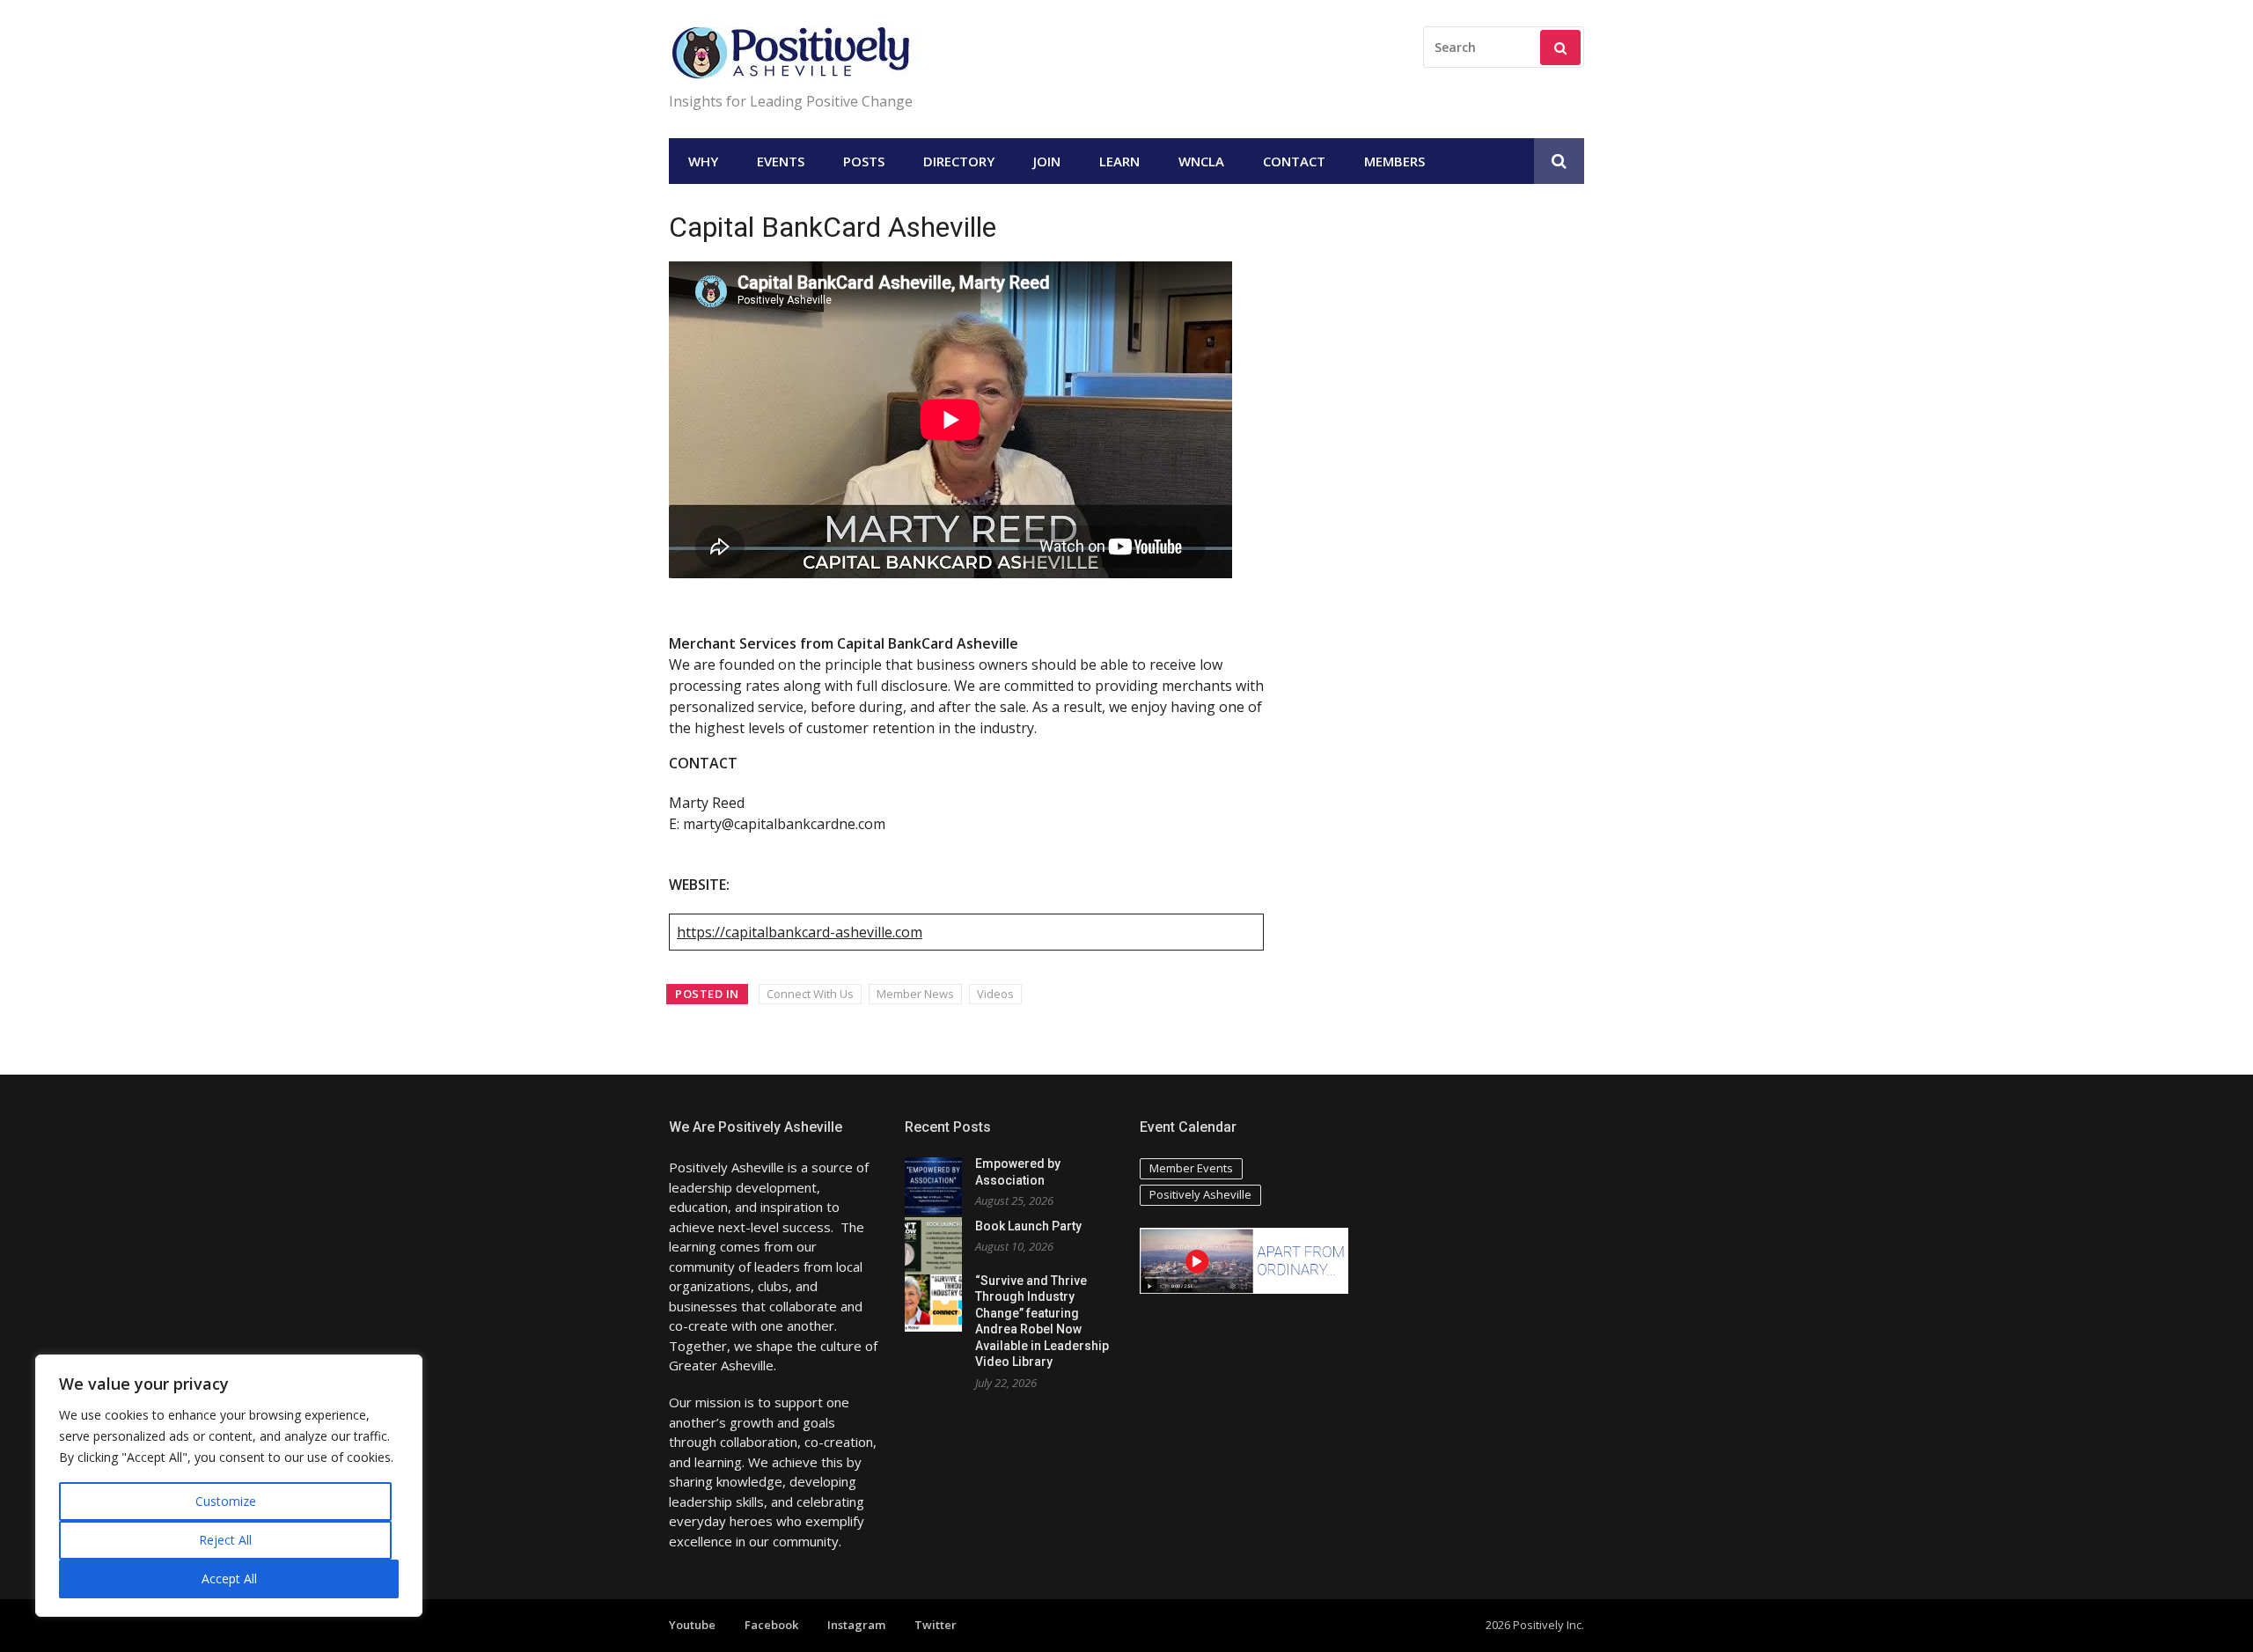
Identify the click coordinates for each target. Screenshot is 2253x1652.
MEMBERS (1394, 161)
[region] (229, 1486)
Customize (226, 1501)
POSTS (864, 161)
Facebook (771, 1625)
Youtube (692, 1625)
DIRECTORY (959, 161)
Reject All (225, 1540)
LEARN (1119, 161)
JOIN (1047, 161)
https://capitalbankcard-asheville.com (800, 932)
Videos (995, 994)
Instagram (856, 1625)
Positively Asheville (1200, 1194)
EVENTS (781, 161)
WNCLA (1201, 161)
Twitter (936, 1625)
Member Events (1191, 1168)
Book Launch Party (1028, 1226)
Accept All (229, 1579)
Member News (915, 994)
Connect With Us (810, 994)
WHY (703, 161)
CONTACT (1294, 161)
